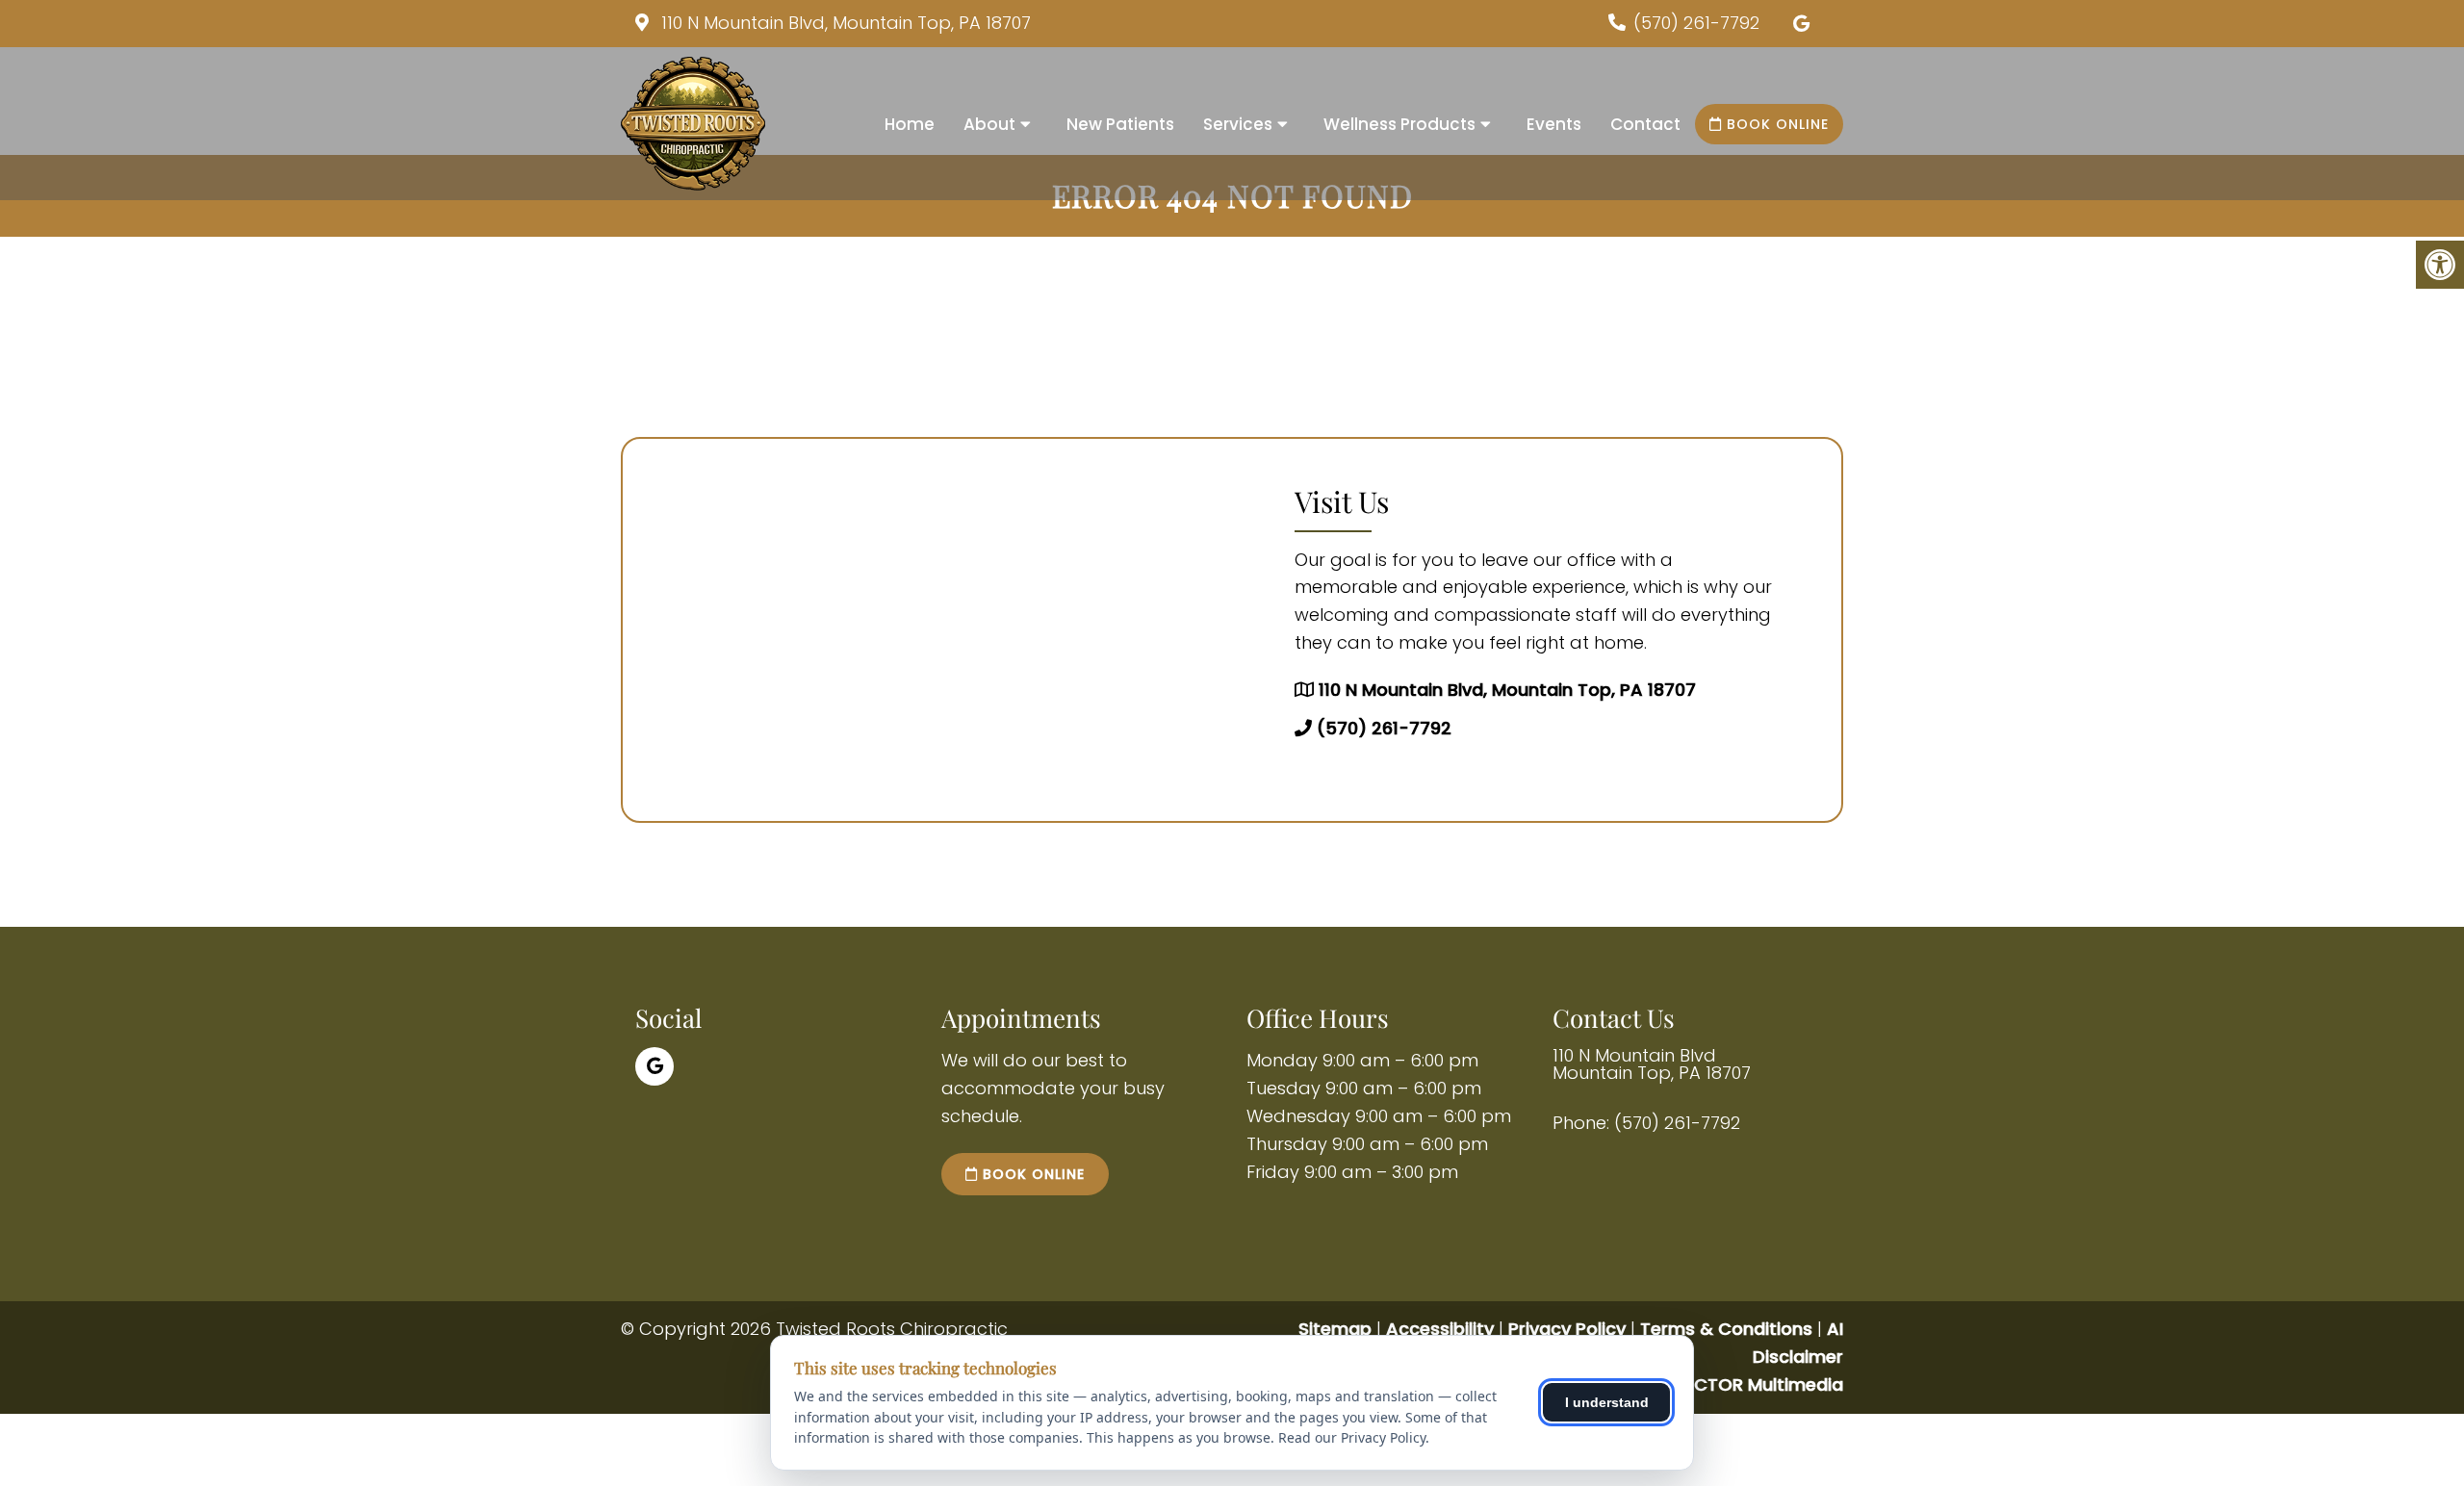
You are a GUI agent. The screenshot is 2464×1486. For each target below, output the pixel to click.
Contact (1645, 124)
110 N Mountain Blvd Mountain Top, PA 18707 (1652, 1064)
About (989, 124)
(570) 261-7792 (1696, 23)
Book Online (1775, 124)
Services (1238, 124)
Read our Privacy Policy (1352, 1437)
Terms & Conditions (1729, 1329)
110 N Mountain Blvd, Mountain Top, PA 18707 (844, 23)
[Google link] (1801, 24)
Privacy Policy (1569, 1329)
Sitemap (1335, 1329)
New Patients (1120, 124)
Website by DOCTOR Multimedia (1704, 1384)
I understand (1607, 1402)
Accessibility (1440, 1329)
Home (910, 124)
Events (1554, 124)
